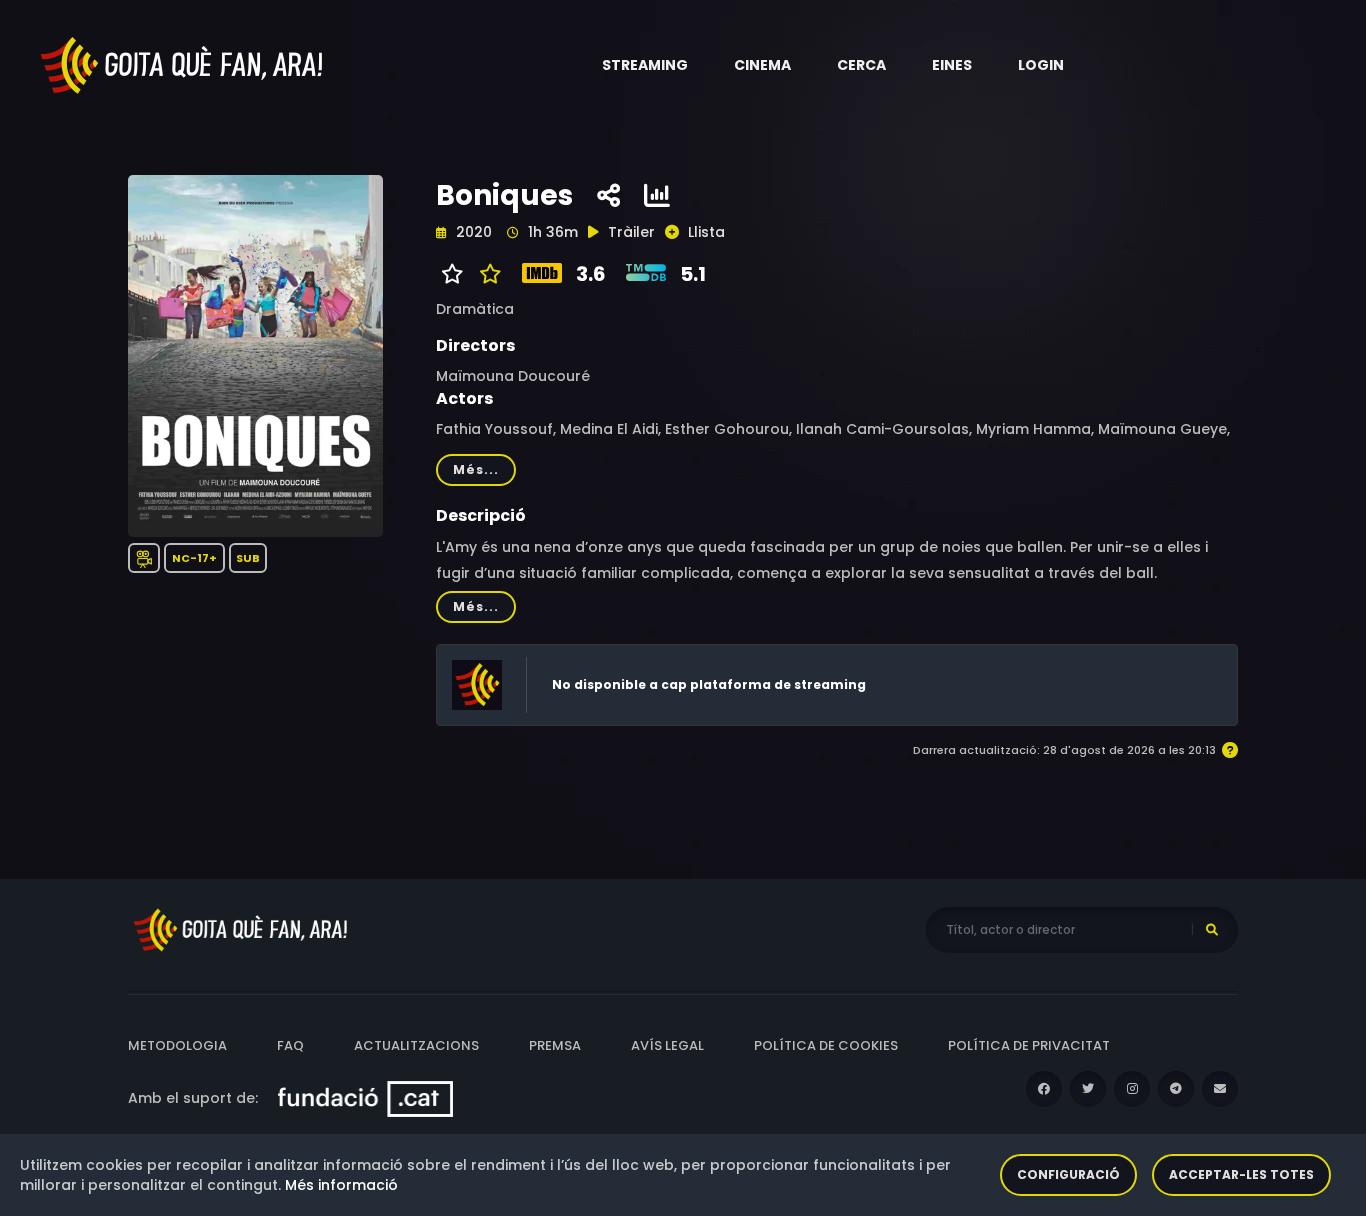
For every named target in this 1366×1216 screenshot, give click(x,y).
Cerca (861, 65)
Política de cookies (826, 1045)
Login (1041, 65)
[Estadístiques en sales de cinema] (657, 196)
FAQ (290, 1045)
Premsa (555, 1045)
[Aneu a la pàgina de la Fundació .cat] (365, 1098)
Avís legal (667, 1045)
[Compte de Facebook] (1044, 1089)
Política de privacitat (1029, 1045)
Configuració (1068, 1174)
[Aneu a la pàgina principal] (183, 64)
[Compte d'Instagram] (1132, 1089)
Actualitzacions (416, 1045)
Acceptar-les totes (1241, 1174)
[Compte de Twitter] (1088, 1089)
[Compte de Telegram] (1176, 1089)
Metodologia (177, 1045)
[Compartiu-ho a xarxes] (608, 196)
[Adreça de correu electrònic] (1220, 1089)
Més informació (341, 1185)
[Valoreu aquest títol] (485, 274)
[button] (645, 65)
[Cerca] (1212, 930)
